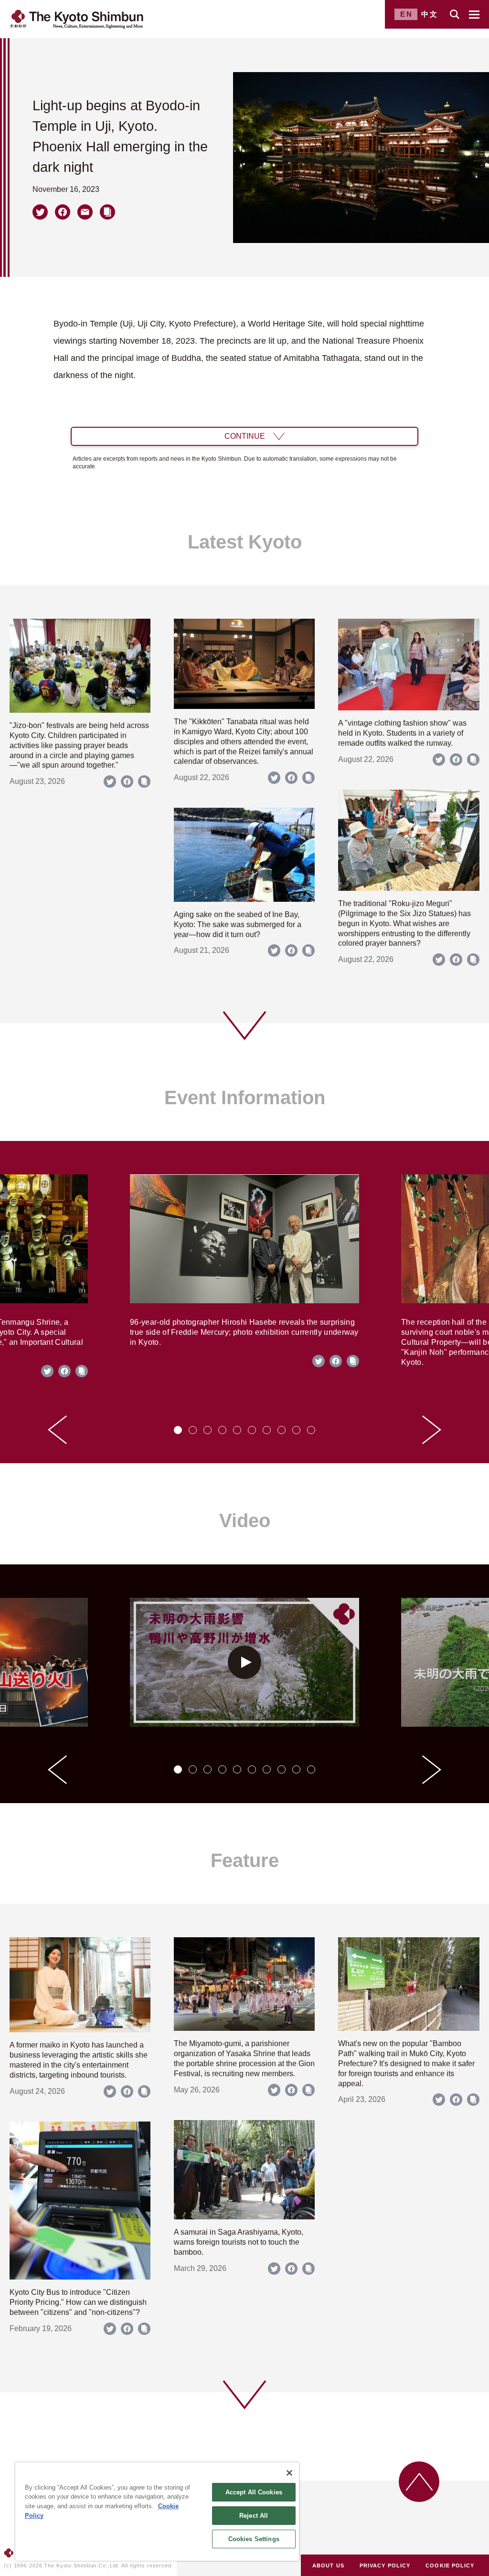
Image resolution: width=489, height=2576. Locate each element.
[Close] (289, 2473)
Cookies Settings (254, 2539)
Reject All (254, 2516)
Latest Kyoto (245, 542)
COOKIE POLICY (450, 2565)
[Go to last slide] (57, 1430)
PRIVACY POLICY (385, 2565)
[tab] (178, 1430)
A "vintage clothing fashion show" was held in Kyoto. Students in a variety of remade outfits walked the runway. (402, 733)
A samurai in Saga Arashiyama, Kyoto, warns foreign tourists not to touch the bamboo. (239, 2242)
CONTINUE (245, 436)
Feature (245, 1860)
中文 (430, 14)
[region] (157, 2512)
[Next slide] (432, 1430)
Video (245, 1520)
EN (407, 14)
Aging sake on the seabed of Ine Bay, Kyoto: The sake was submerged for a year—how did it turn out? (238, 924)
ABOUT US (328, 2565)
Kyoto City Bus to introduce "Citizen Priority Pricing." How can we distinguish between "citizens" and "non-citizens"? (78, 2302)
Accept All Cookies (254, 2492)
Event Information (245, 1098)
